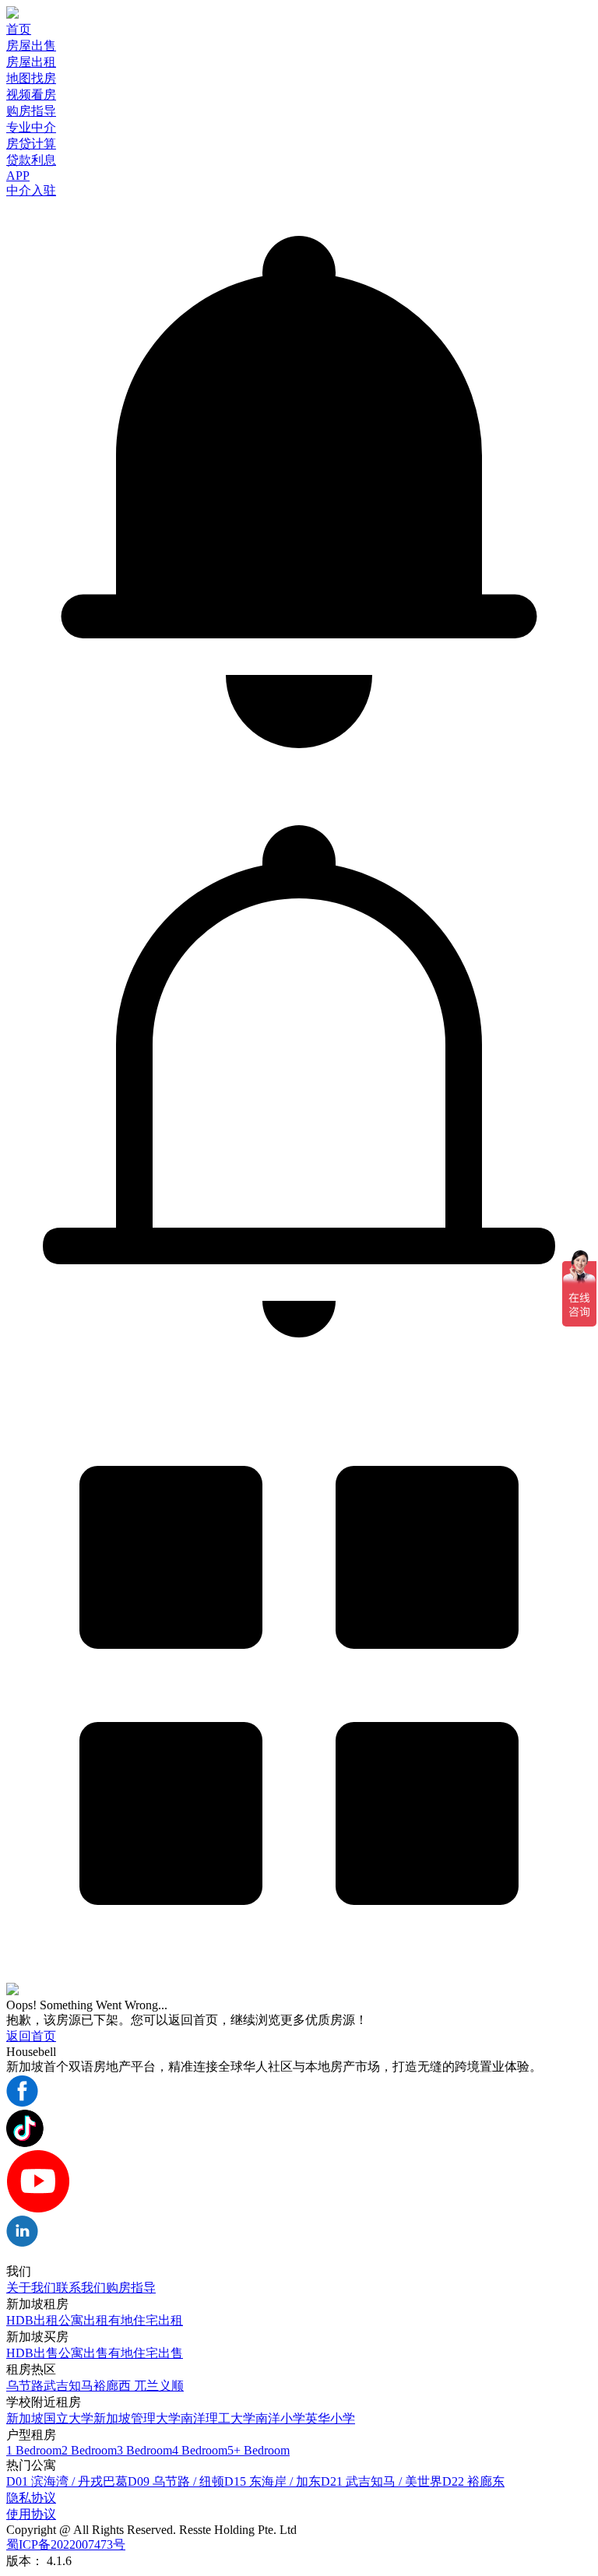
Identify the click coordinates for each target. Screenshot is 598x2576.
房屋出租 (31, 62)
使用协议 (31, 2514)
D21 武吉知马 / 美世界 (382, 2481)
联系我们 (81, 2288)
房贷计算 (31, 144)
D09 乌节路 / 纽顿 (176, 2481)
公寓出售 (83, 2353)
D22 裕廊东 (473, 2481)
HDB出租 (32, 2320)
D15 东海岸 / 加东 (273, 2481)
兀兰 (146, 2386)
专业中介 (31, 127)
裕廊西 (114, 2386)
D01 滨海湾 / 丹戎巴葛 (67, 2481)
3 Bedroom (144, 2450)
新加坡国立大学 (50, 2418)
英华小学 (330, 2418)
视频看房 (31, 95)
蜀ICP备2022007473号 (66, 2544)
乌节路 (25, 2386)
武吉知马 (69, 2386)
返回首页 (31, 2036)
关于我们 (31, 2288)
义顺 (171, 2386)
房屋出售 (31, 46)
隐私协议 (31, 2498)
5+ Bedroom (259, 2450)
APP (18, 176)
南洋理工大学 (218, 2418)
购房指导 (31, 111)
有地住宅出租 (146, 2320)
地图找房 (31, 78)
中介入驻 (31, 190)
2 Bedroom (89, 2450)
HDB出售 (32, 2353)
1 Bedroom (34, 2450)
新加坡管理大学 (137, 2418)
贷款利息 (31, 160)
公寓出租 (83, 2320)
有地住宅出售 (146, 2353)
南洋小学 (280, 2418)
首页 (19, 29)
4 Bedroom (200, 2450)
